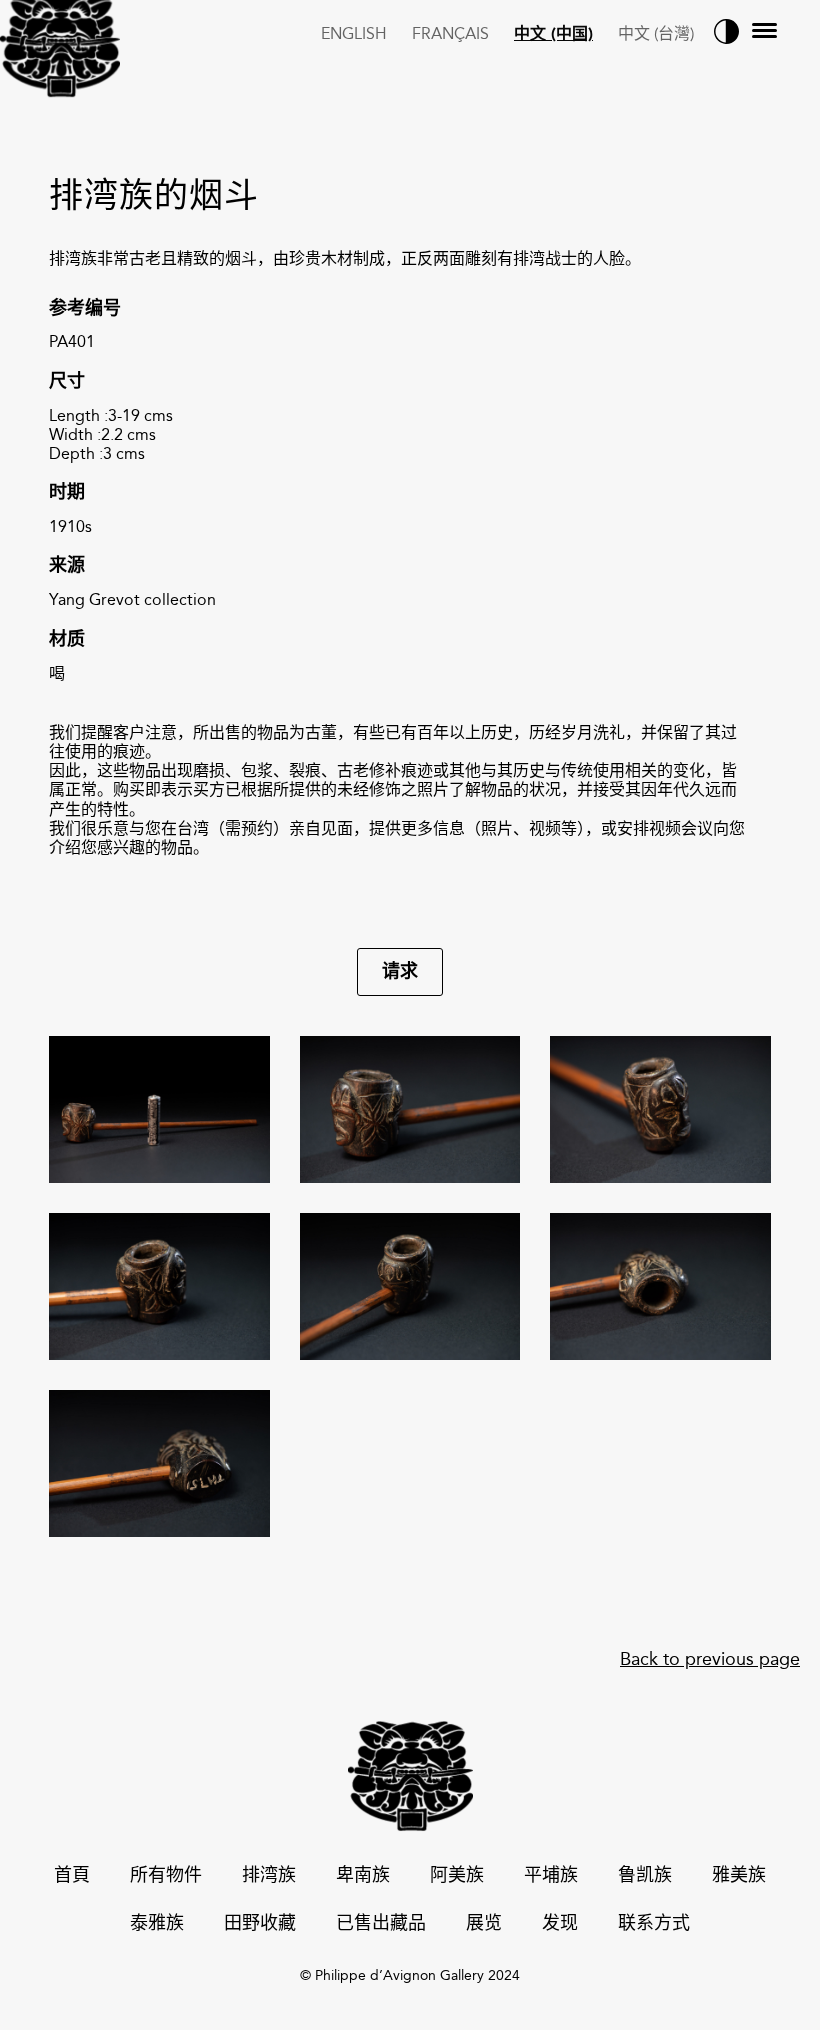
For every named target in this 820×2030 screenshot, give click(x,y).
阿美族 (457, 1876)
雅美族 (739, 1876)
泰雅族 (157, 1924)
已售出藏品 (381, 1924)
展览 (484, 1924)
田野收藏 (260, 1924)
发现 (560, 1924)
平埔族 (551, 1876)
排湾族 (269, 1876)
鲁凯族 (645, 1876)
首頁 (72, 1876)
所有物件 (166, 1876)
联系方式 (654, 1924)
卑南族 (363, 1876)
